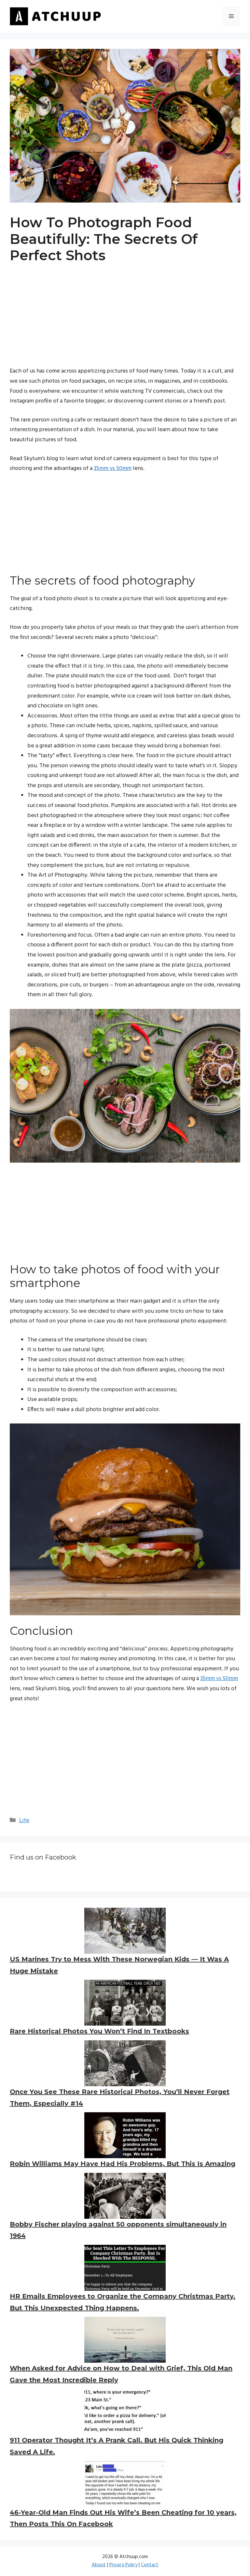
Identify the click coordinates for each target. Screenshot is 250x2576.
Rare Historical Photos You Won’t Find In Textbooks (99, 2031)
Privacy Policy (123, 2565)
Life (24, 1821)
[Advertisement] (125, 321)
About (99, 2565)
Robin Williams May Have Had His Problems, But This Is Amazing (123, 2164)
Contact (150, 2565)
